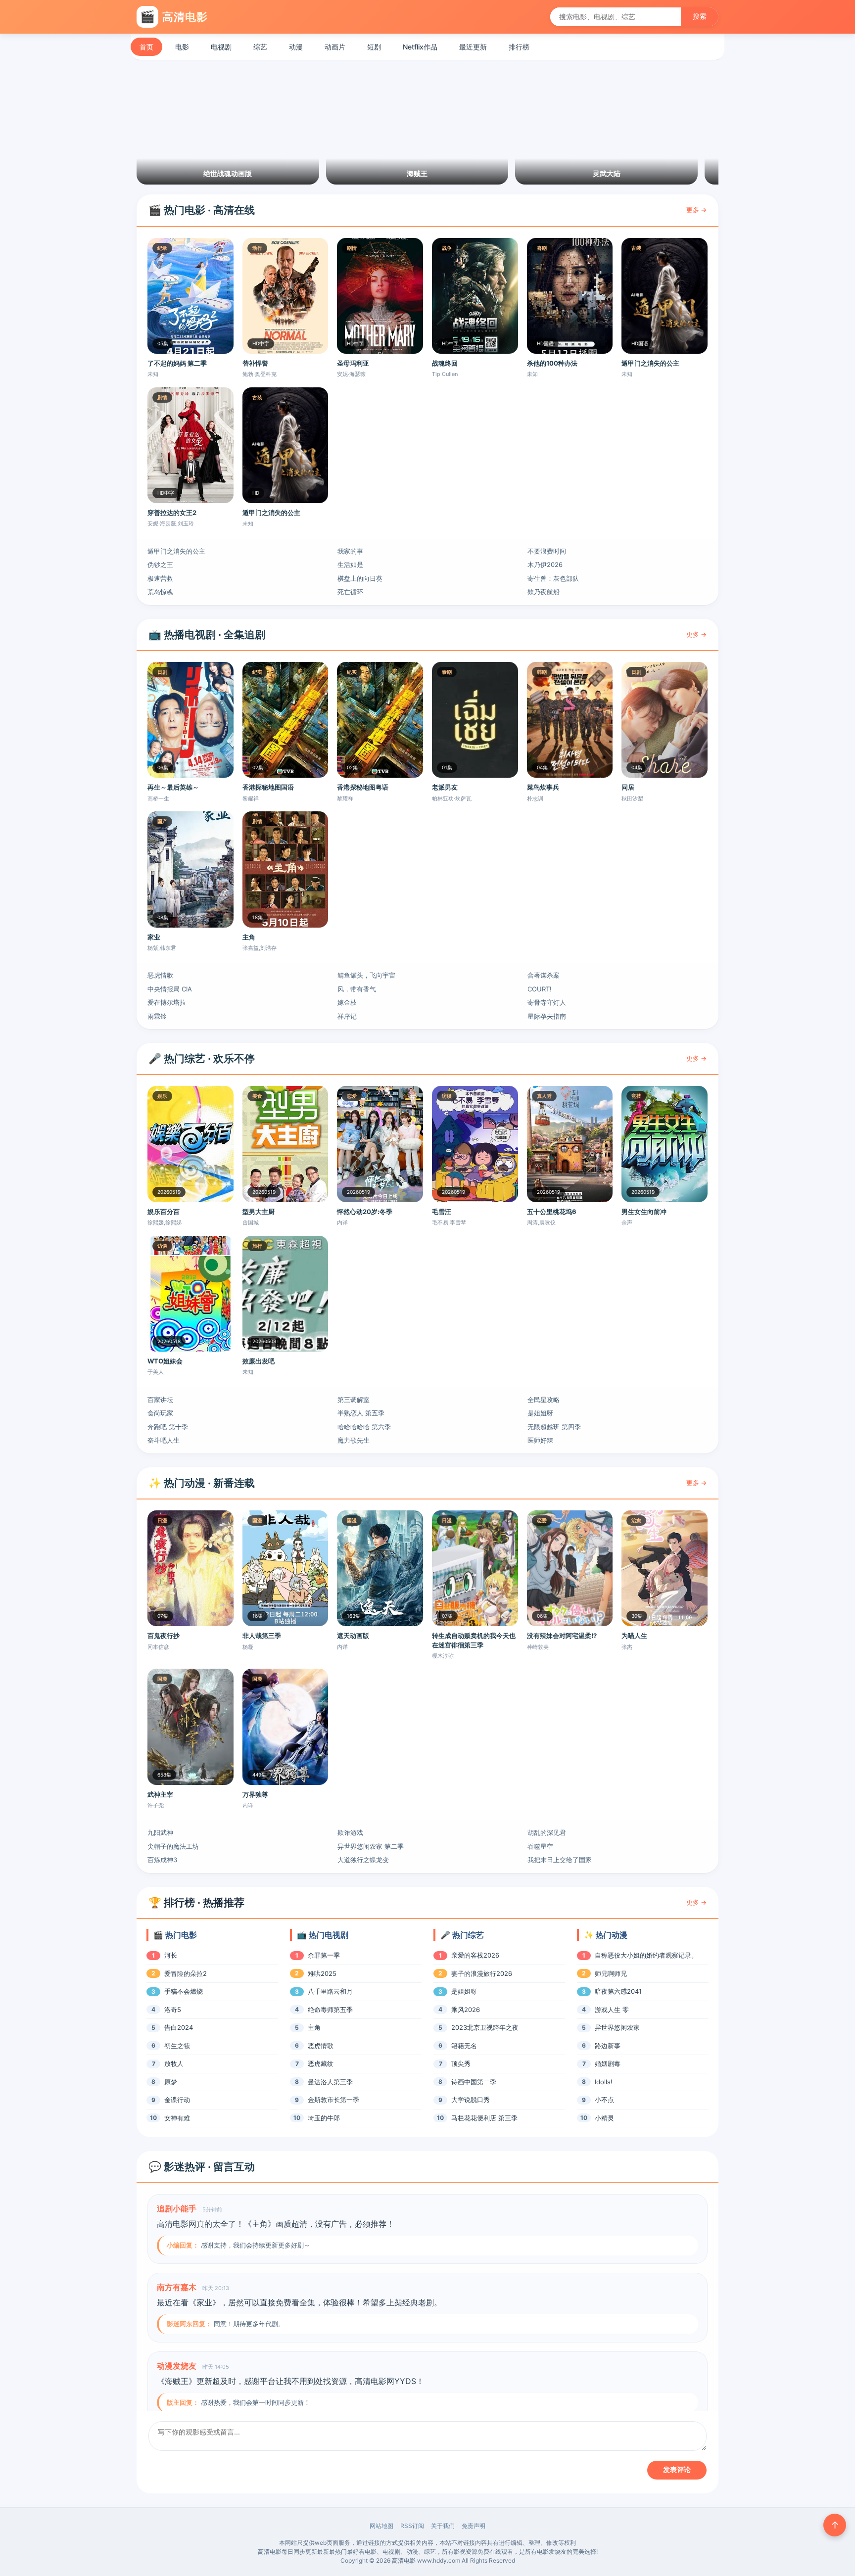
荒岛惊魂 (160, 592)
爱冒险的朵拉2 (186, 1973)
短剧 (374, 47)
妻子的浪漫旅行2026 (482, 1973)
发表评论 (677, 2470)
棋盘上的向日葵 (360, 578)
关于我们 (443, 2526)
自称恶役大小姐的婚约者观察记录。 (646, 1955)
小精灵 (604, 2118)
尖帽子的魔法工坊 (173, 1846)
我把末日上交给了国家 (560, 1860)
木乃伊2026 (545, 564)
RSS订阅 (412, 2526)
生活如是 (350, 564)
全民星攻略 (544, 1400)
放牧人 (174, 2063)
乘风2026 (466, 2010)
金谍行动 (177, 2100)
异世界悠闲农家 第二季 (371, 1846)
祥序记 (347, 1016)
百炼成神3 (162, 1860)
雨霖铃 (157, 1016)
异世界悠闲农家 (617, 2027)
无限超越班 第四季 (554, 1427)
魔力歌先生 (354, 1440)
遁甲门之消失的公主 (176, 551)
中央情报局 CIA (170, 989)
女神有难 (177, 2118)
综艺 (260, 47)
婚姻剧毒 (608, 2063)
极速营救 (160, 578)
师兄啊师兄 (611, 1973)
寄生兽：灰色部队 (553, 578)
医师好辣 (540, 1440)
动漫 (296, 47)
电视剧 (221, 47)
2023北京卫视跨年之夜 (485, 2027)
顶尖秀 (461, 2063)
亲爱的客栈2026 (475, 1955)
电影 (182, 47)
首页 (146, 47)
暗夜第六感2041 (618, 1991)
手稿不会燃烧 (184, 1991)
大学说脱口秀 (471, 2100)
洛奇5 (173, 2010)
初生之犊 (177, 2046)
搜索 (700, 16)
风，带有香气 (357, 989)
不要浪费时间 (547, 551)
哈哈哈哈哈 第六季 (364, 1427)
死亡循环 (350, 592)
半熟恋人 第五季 (361, 1413)
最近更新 (473, 47)
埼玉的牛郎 (324, 2118)
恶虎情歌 (160, 975)
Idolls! (604, 2082)
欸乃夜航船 (544, 592)
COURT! (540, 989)
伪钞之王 (160, 564)
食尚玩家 (160, 1413)
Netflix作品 (420, 47)
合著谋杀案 (544, 975)
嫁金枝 (347, 1002)
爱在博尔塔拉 (167, 1002)
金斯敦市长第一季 (333, 2100)
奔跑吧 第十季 (168, 1427)
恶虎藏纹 (321, 2063)
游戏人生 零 (612, 2010)
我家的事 (350, 551)
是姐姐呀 (540, 1413)
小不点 (604, 2100)
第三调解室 (354, 1400)
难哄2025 (322, 1973)
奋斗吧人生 (164, 1440)
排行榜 (519, 47)
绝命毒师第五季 (330, 2010)
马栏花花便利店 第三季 (484, 2118)
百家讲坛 (160, 1400)
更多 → (696, 210)
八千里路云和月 (330, 1991)
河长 (171, 1955)
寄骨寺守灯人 (547, 1002)
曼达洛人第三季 (330, 2082)
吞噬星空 (540, 1846)
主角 (314, 2027)
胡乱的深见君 (547, 1832)
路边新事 (608, 2046)
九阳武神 (160, 1832)
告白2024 (179, 2027)
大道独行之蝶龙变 (363, 1860)
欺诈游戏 (350, 1832)
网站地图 (381, 2526)
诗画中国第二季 (474, 2082)
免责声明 (474, 2526)
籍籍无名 (464, 2046)
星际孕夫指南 (547, 1016)
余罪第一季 (324, 1955)
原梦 (171, 2082)
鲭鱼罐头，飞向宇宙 (366, 975)
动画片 (335, 47)
